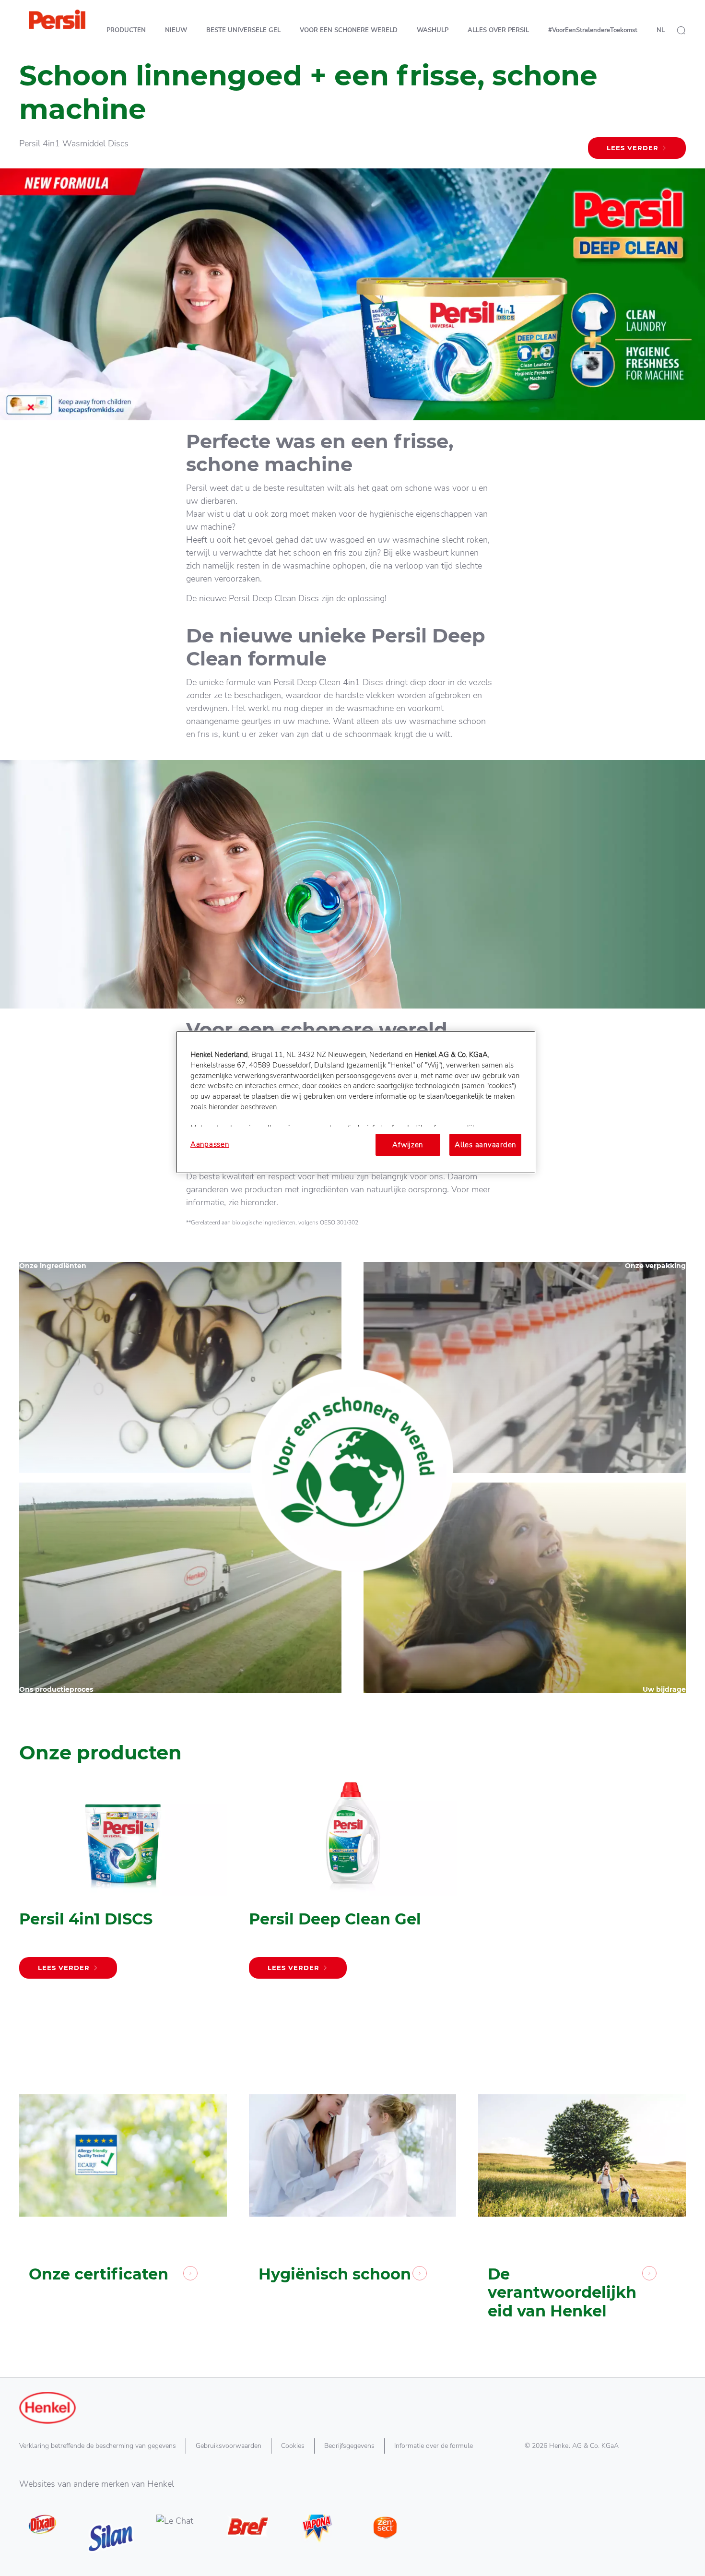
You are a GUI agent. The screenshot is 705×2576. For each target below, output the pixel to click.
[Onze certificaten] (123, 2183)
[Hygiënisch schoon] (353, 2183)
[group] (352, 1893)
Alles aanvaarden (485, 1145)
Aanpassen (210, 1144)
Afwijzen (408, 1145)
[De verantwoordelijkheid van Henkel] (582, 2183)
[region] (356, 1102)
